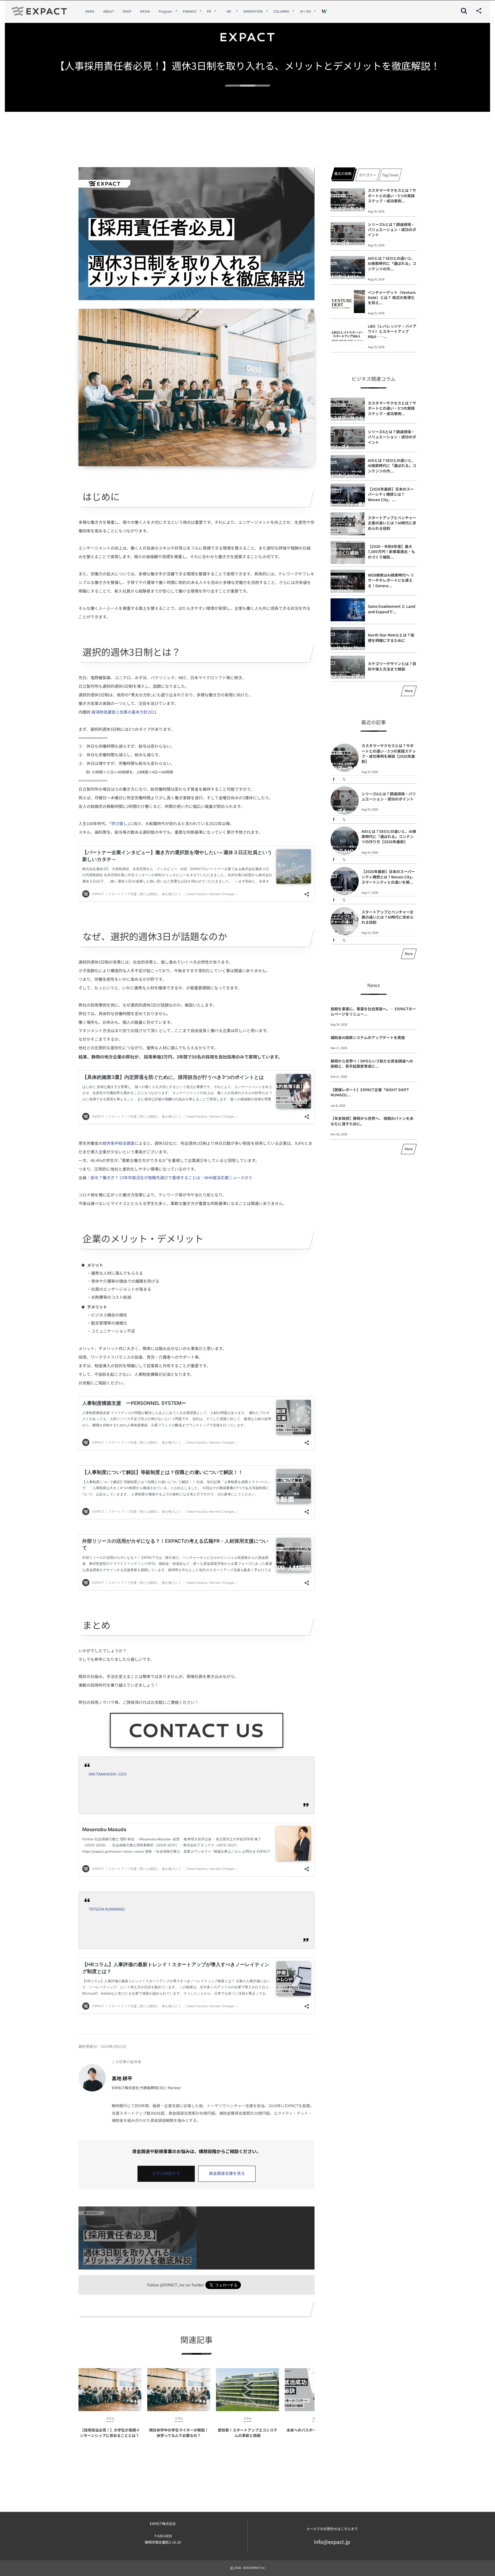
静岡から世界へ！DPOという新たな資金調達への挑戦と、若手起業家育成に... (372, 1064)
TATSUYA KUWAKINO (107, 1909)
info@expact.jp (332, 2542)
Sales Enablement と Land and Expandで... (392, 609)
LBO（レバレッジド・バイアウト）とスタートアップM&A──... (392, 331)
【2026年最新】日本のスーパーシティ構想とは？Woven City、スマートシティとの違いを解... (388, 877)
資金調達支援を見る (227, 2173)
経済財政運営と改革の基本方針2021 (124, 712)
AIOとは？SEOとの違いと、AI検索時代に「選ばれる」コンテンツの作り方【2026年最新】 (389, 836)
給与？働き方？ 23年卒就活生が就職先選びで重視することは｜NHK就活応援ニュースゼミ (171, 1178)
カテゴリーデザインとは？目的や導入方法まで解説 (392, 666)
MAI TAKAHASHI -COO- (108, 1774)
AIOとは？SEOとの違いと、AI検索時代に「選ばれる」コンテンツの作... (392, 263)
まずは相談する (166, 2173)
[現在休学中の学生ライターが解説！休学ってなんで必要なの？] (179, 2390)
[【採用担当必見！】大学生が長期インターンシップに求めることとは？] (110, 2390)
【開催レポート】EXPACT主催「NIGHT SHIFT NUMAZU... (370, 1092)
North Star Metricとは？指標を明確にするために (391, 637)
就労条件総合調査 (119, 1143)
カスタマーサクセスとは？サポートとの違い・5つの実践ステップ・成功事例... (392, 195)
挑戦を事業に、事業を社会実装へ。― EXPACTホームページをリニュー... (373, 1011)
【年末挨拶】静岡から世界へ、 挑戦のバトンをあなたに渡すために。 (372, 1121)
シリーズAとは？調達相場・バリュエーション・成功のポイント (392, 230)
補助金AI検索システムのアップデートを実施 (368, 1037)
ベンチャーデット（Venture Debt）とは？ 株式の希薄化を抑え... (392, 297)
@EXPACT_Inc (172, 2285)
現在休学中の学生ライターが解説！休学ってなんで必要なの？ (179, 2433)
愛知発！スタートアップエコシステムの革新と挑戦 (247, 2433)
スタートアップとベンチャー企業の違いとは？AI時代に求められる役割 (392, 523)
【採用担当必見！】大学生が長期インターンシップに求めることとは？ (110, 2433)
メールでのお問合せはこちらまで (332, 2529)
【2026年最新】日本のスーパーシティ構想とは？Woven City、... (391, 494)
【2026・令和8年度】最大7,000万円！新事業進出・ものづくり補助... (391, 551)
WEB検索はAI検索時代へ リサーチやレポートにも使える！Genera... (391, 580)
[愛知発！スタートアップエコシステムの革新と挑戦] (247, 2390)
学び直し (119, 824)
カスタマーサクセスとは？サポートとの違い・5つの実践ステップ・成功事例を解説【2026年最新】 (389, 753)
